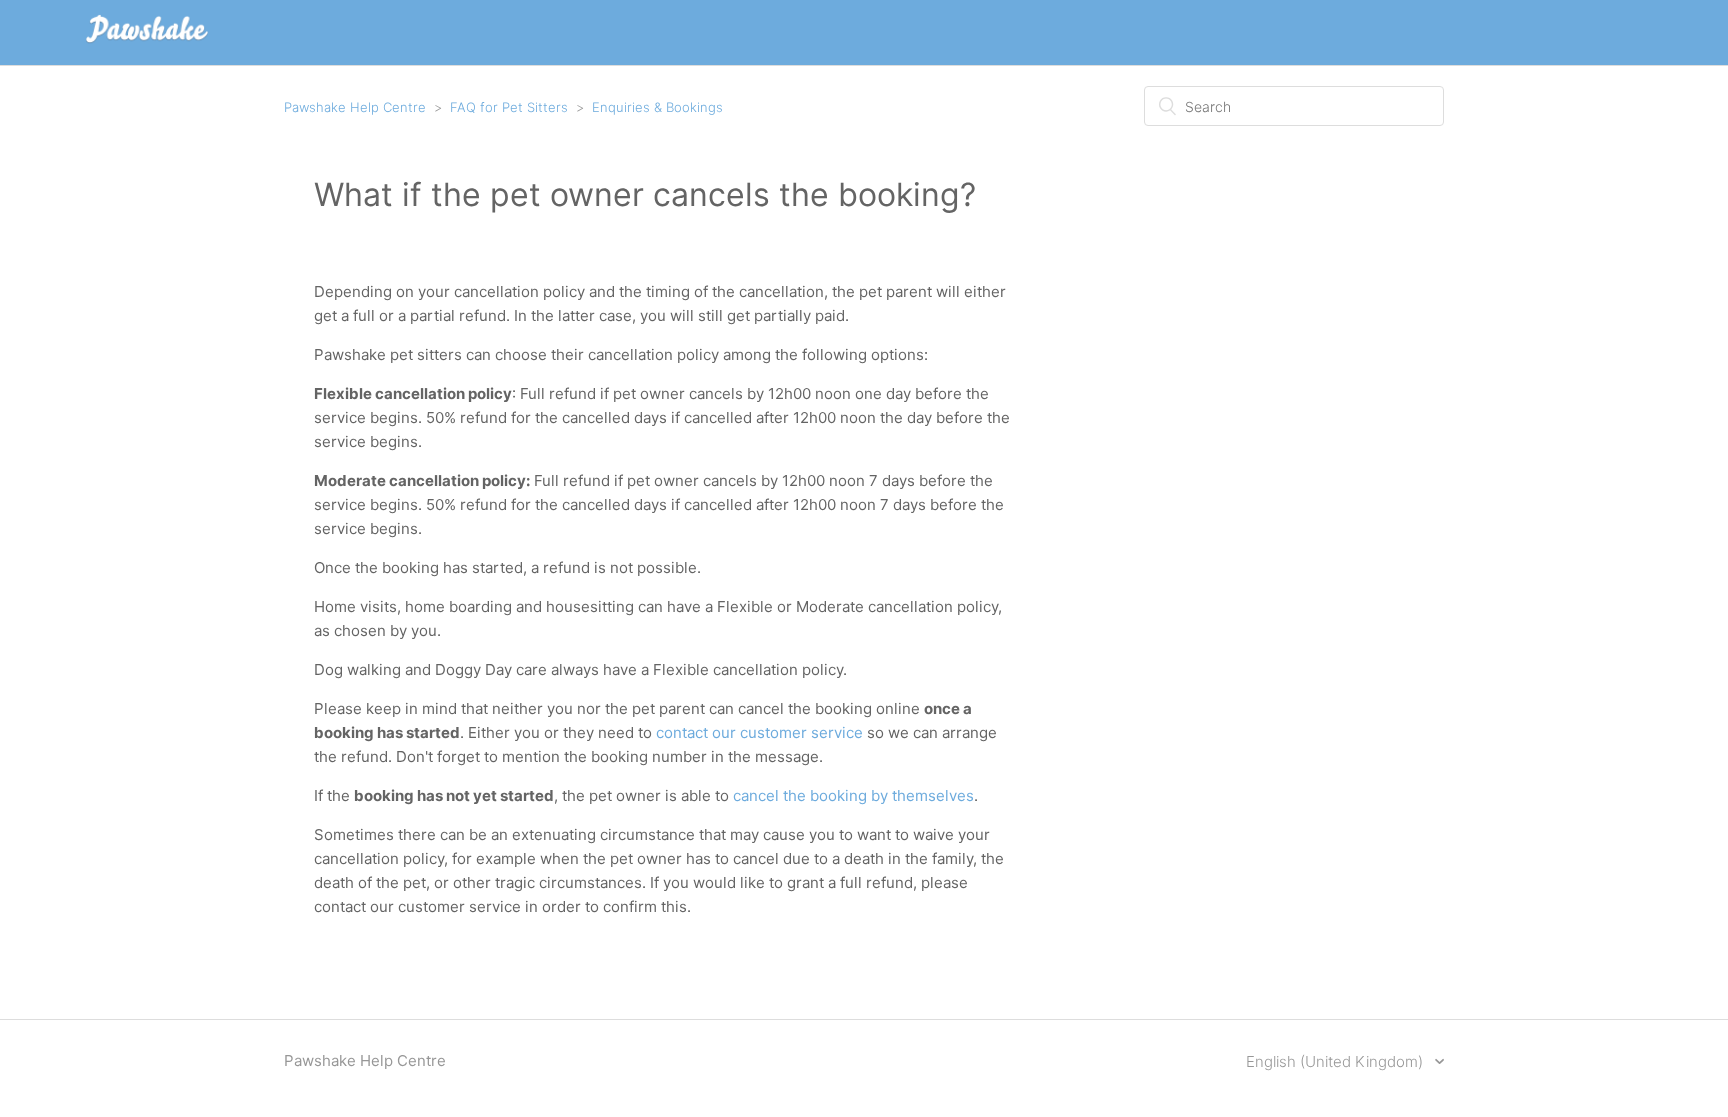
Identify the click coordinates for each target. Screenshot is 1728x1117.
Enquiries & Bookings (657, 107)
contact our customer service (759, 732)
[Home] (147, 42)
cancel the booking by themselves (853, 795)
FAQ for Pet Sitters (509, 107)
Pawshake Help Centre (355, 107)
